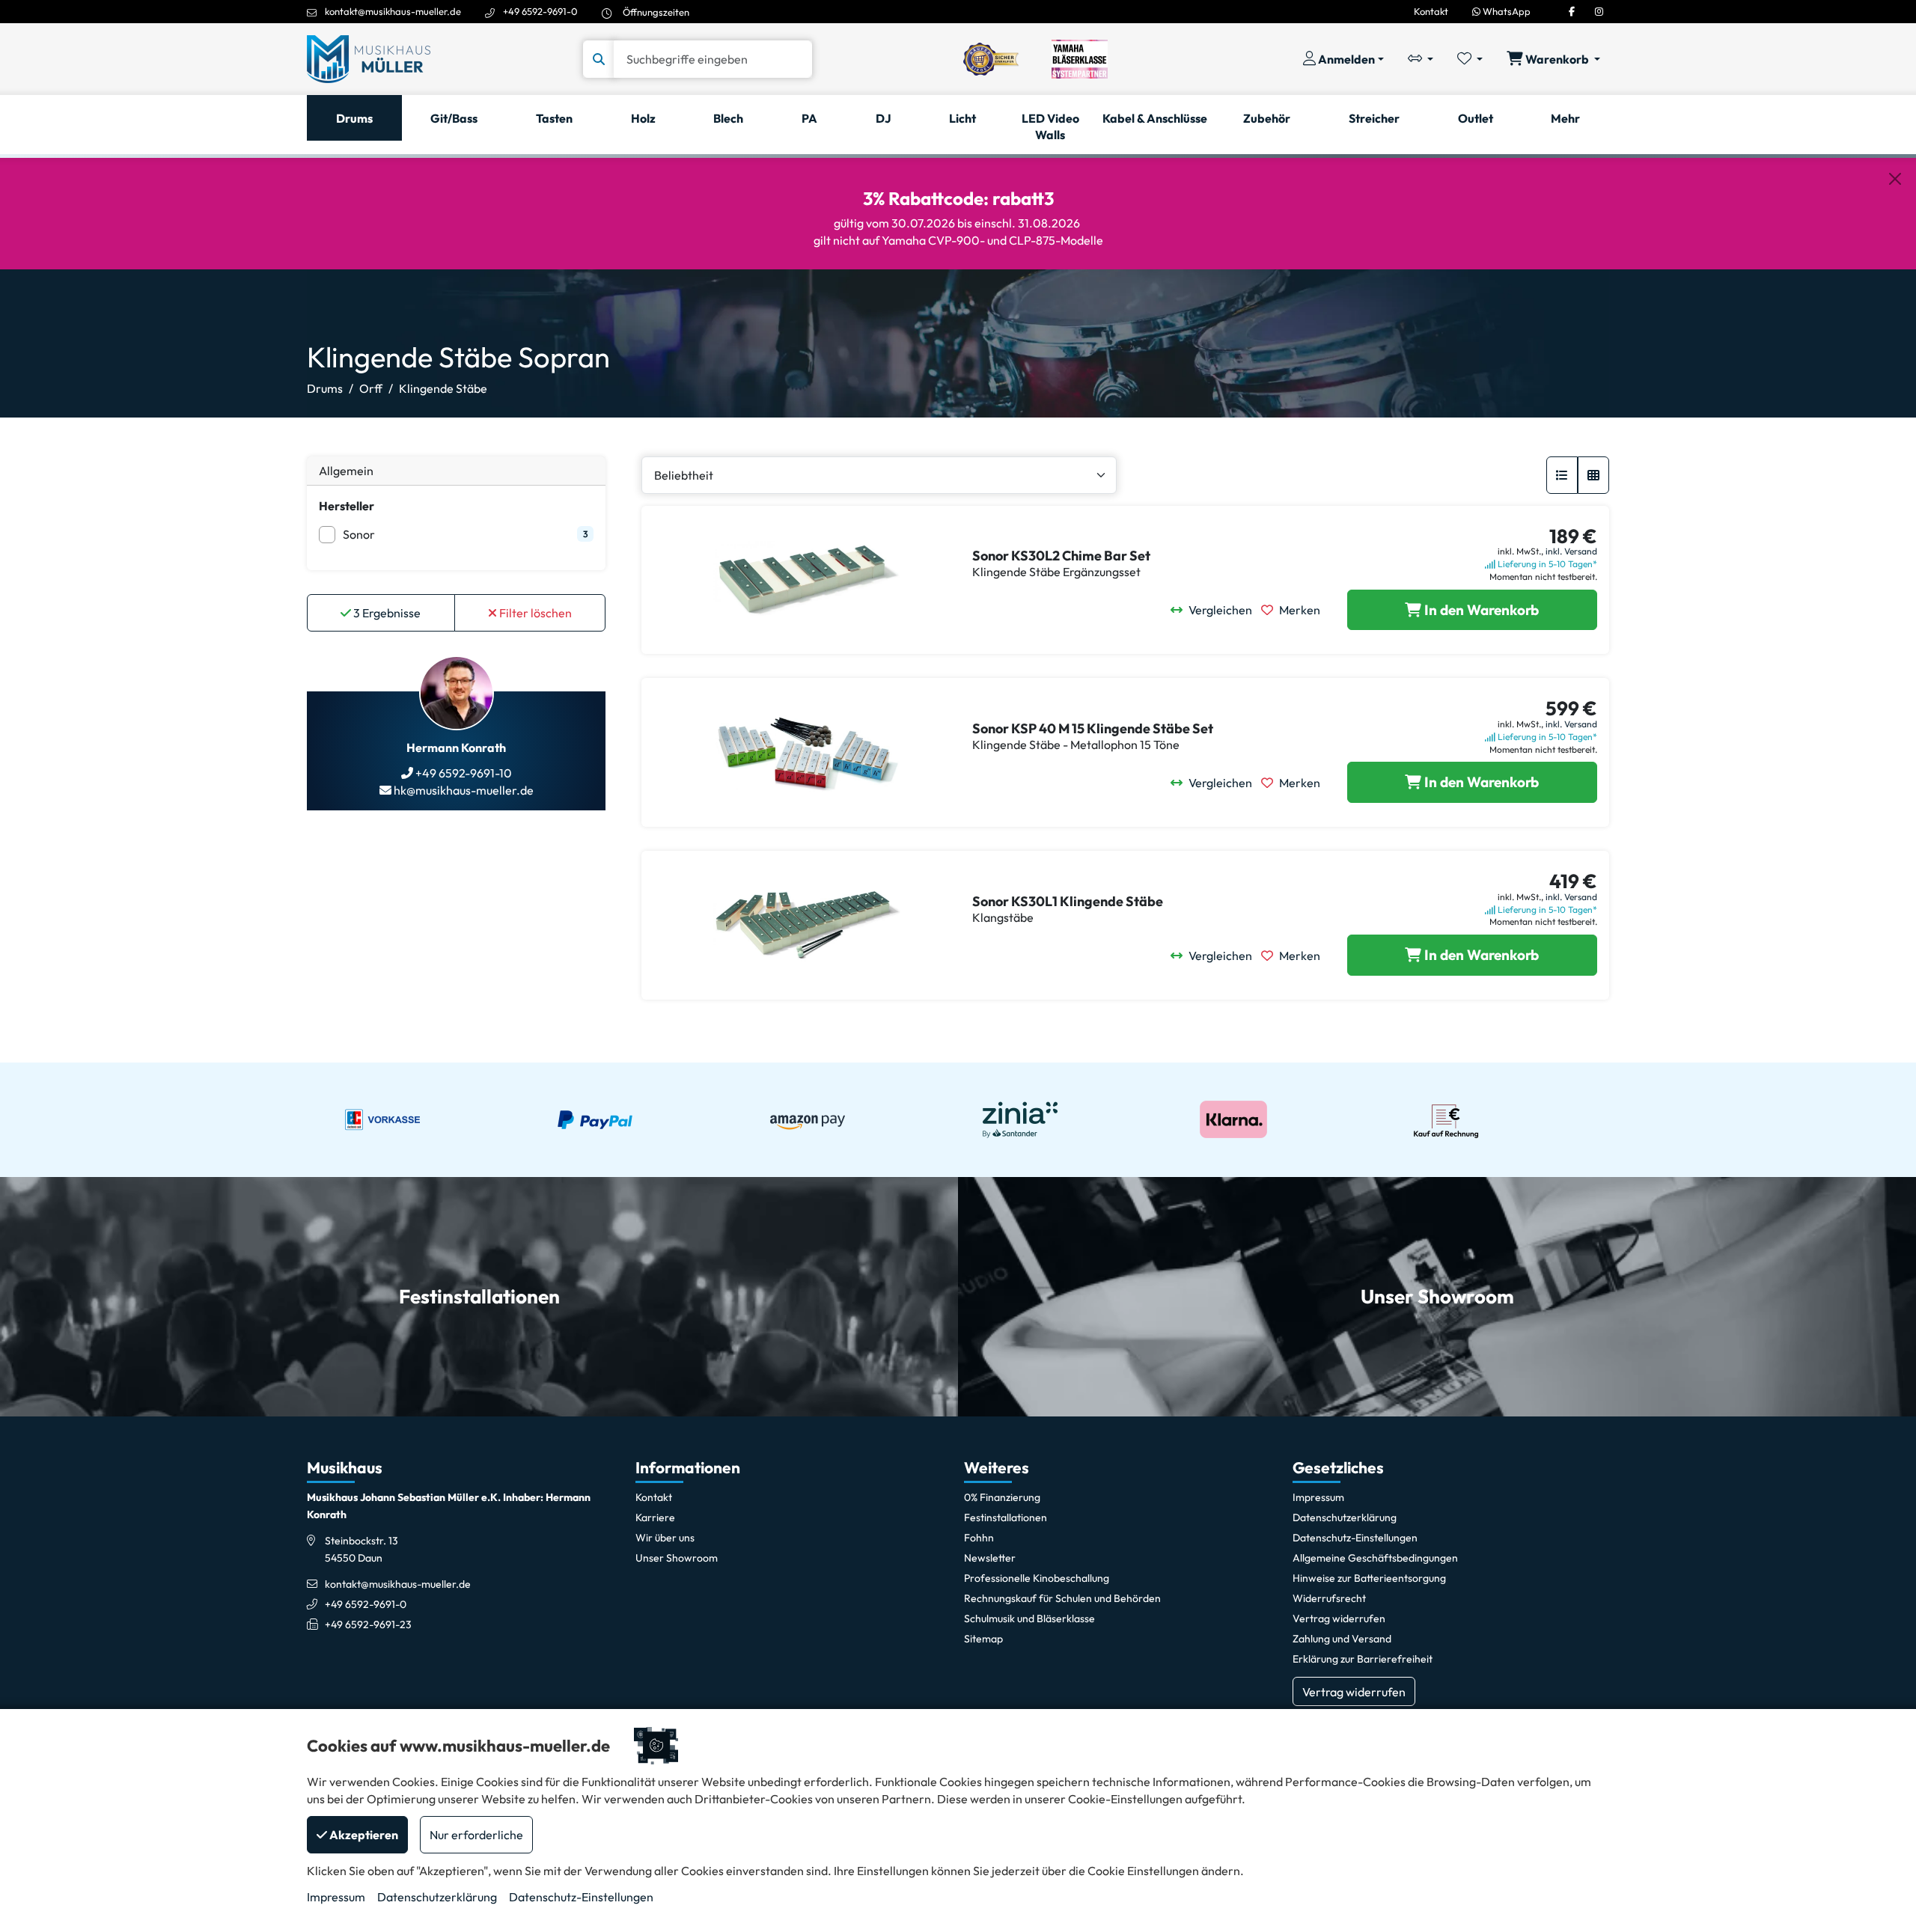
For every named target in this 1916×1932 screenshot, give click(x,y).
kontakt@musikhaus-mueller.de (393, 11)
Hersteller (347, 506)
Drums (325, 388)
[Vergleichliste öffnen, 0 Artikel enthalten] (1421, 59)
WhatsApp (1505, 11)
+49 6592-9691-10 (463, 773)
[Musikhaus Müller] (369, 58)
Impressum (336, 1897)
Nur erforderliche (476, 1835)
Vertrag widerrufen (1354, 1692)
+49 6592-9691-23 (368, 1624)
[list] (1562, 475)
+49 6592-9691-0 (540, 11)
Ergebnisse (387, 613)
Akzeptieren (363, 1835)
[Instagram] (1599, 11)
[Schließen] (1895, 179)
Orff (371, 388)
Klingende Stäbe (443, 388)
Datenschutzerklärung (437, 1897)
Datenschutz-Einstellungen (581, 1897)
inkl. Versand (1571, 551)
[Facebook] (1572, 11)
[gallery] (1593, 475)
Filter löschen (534, 613)
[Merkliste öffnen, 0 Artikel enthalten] (1470, 59)
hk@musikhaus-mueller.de (463, 790)
